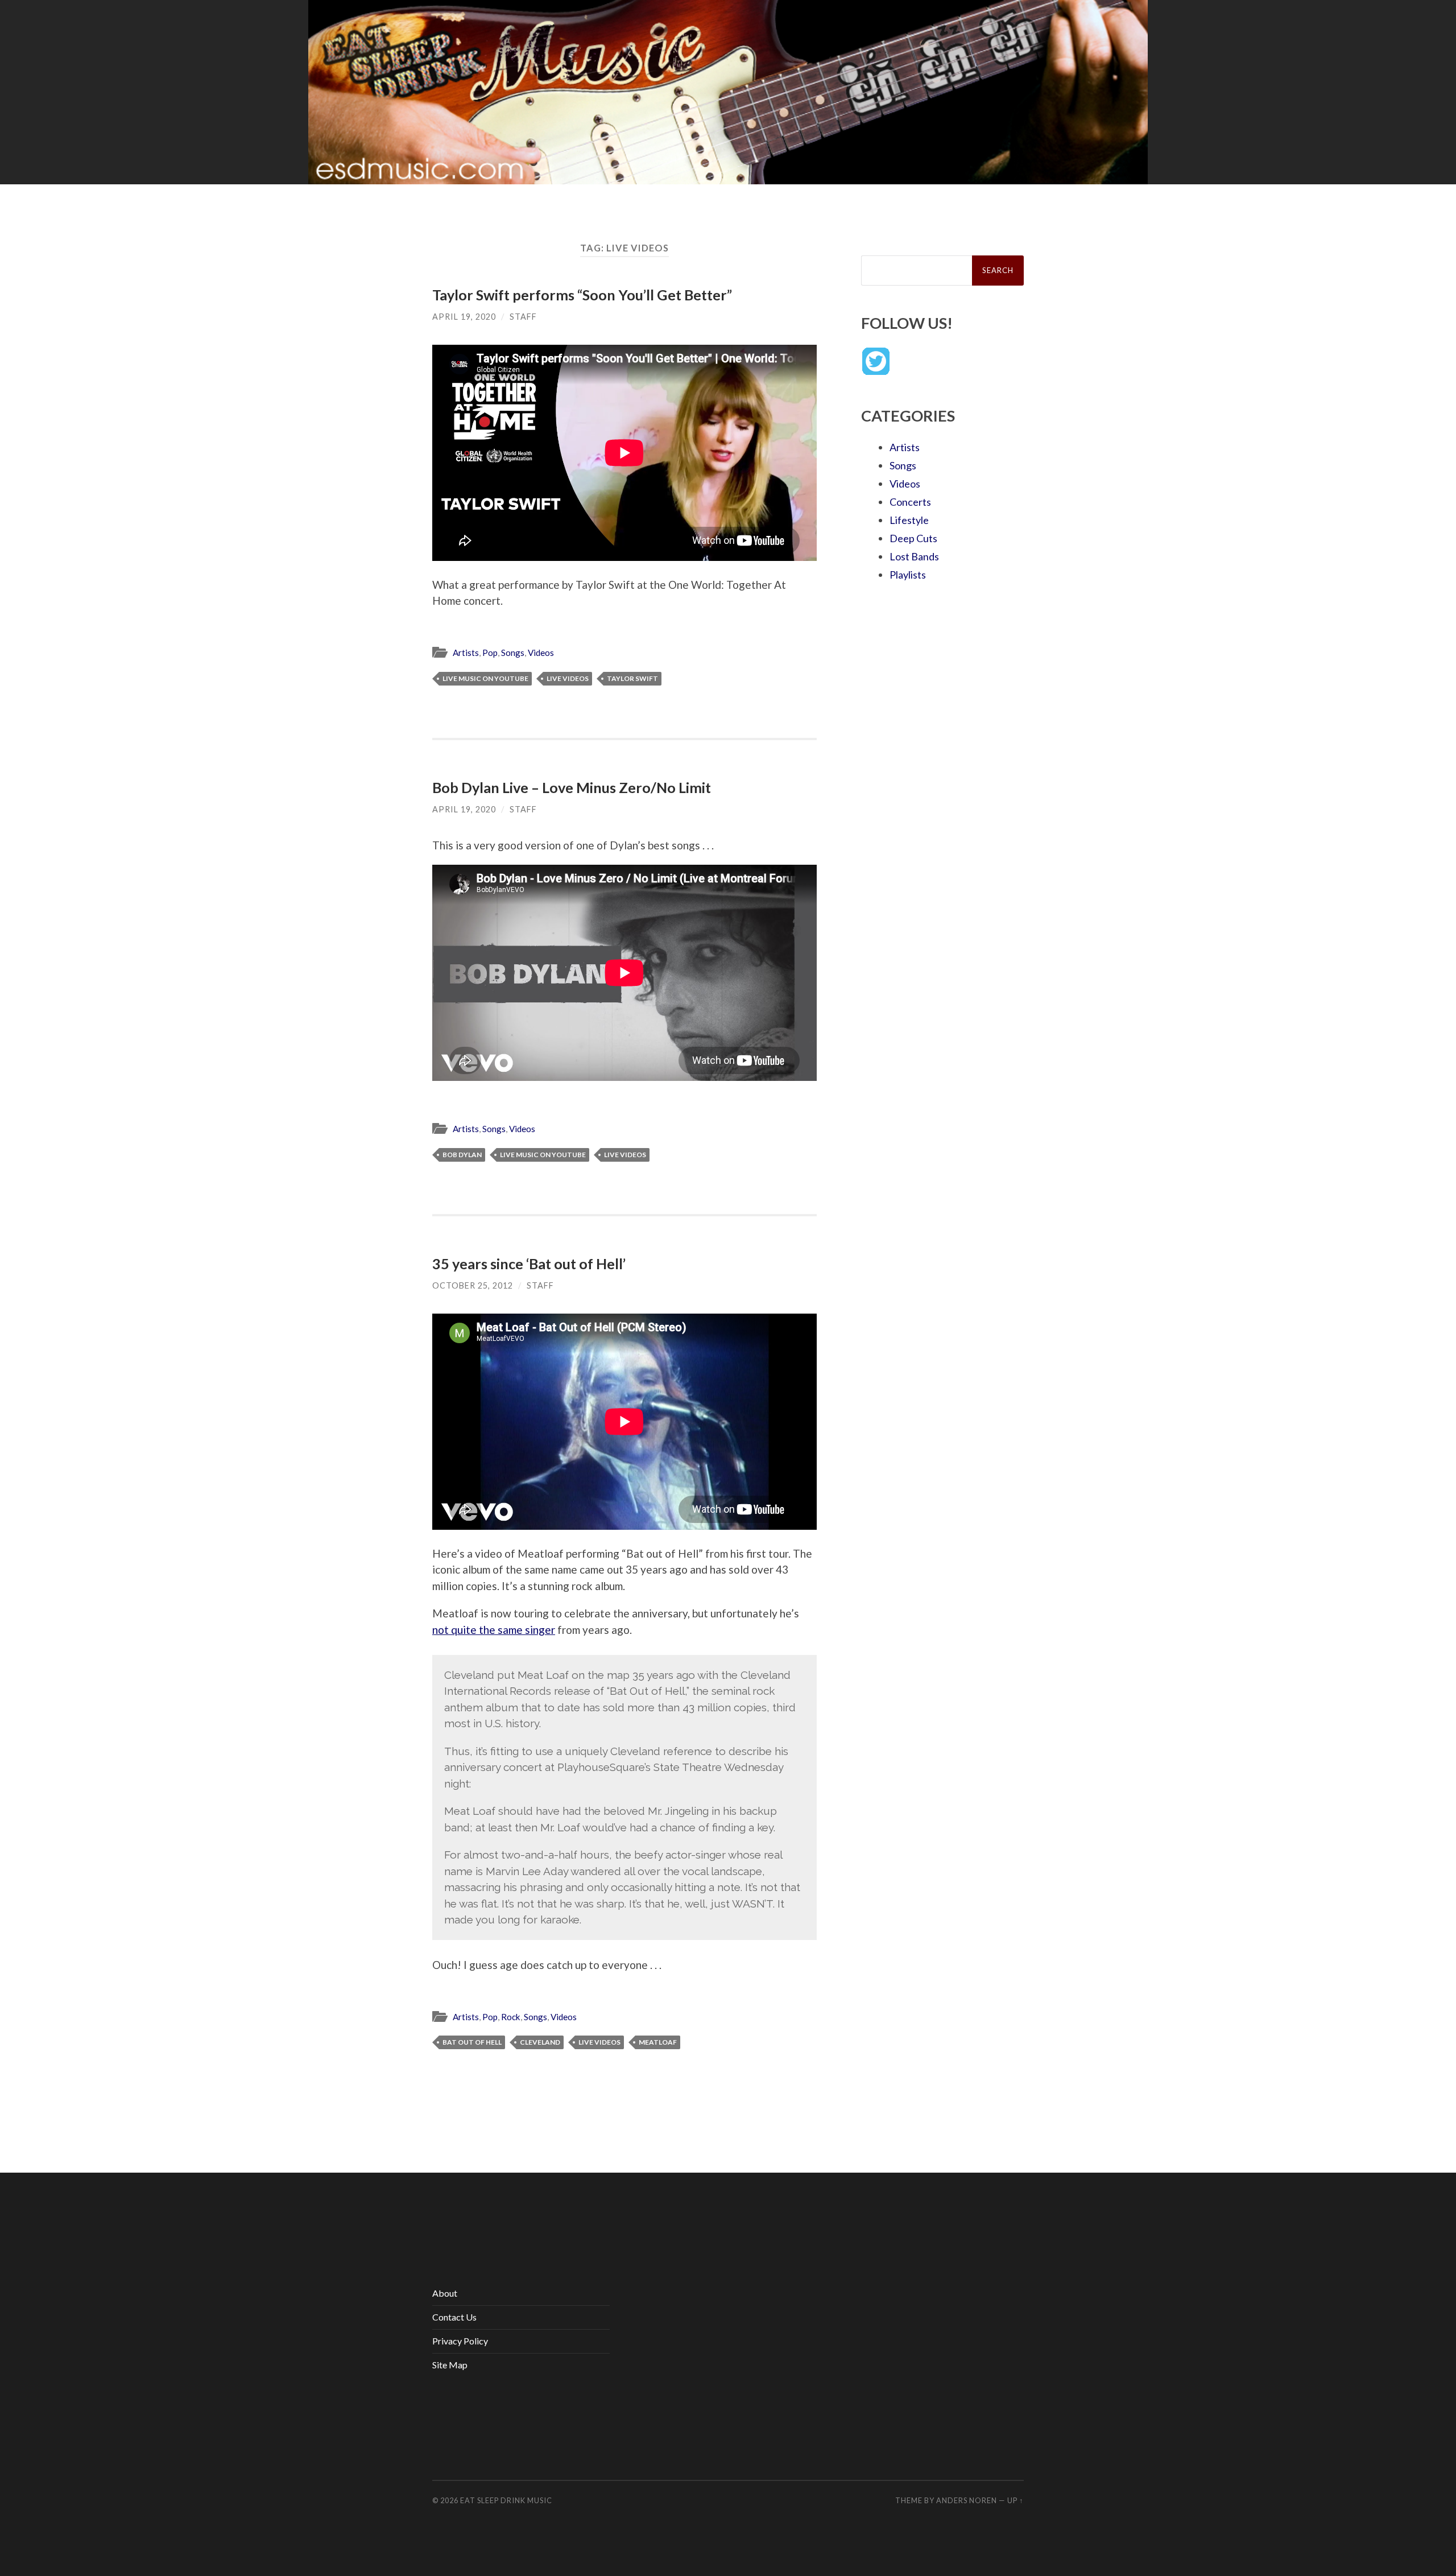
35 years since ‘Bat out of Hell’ (529, 1264)
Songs (513, 653)
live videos (568, 678)
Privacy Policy (460, 2341)
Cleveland (540, 2042)
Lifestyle (909, 520)
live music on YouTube (485, 678)
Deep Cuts (913, 538)
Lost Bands (914, 556)
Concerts (910, 502)
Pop (490, 653)
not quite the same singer (494, 1630)
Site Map (450, 2365)
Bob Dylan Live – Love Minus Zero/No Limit (572, 787)
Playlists (908, 575)
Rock (511, 2017)
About (445, 2293)
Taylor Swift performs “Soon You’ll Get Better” (582, 295)
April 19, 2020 (464, 317)
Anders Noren (967, 2500)
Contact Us (454, 2317)
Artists (466, 653)
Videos (541, 653)
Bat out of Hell (472, 2042)
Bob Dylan (462, 1155)
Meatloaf (658, 2042)
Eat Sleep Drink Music (506, 2500)
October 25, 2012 (473, 1285)
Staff (523, 317)
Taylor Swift (632, 678)
